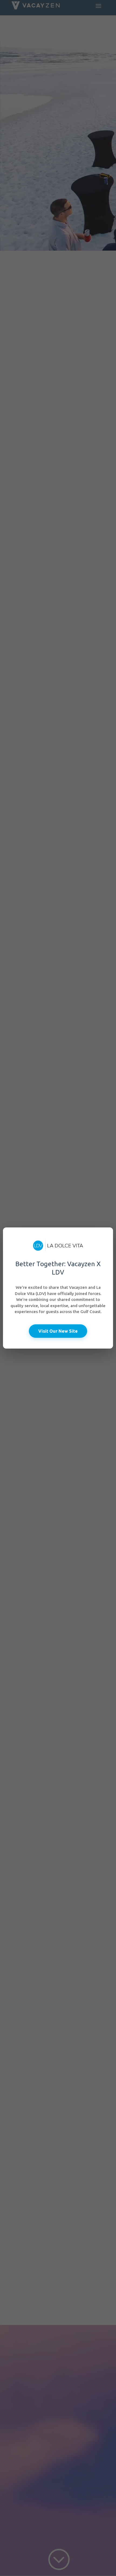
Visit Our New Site (58, 1331)
